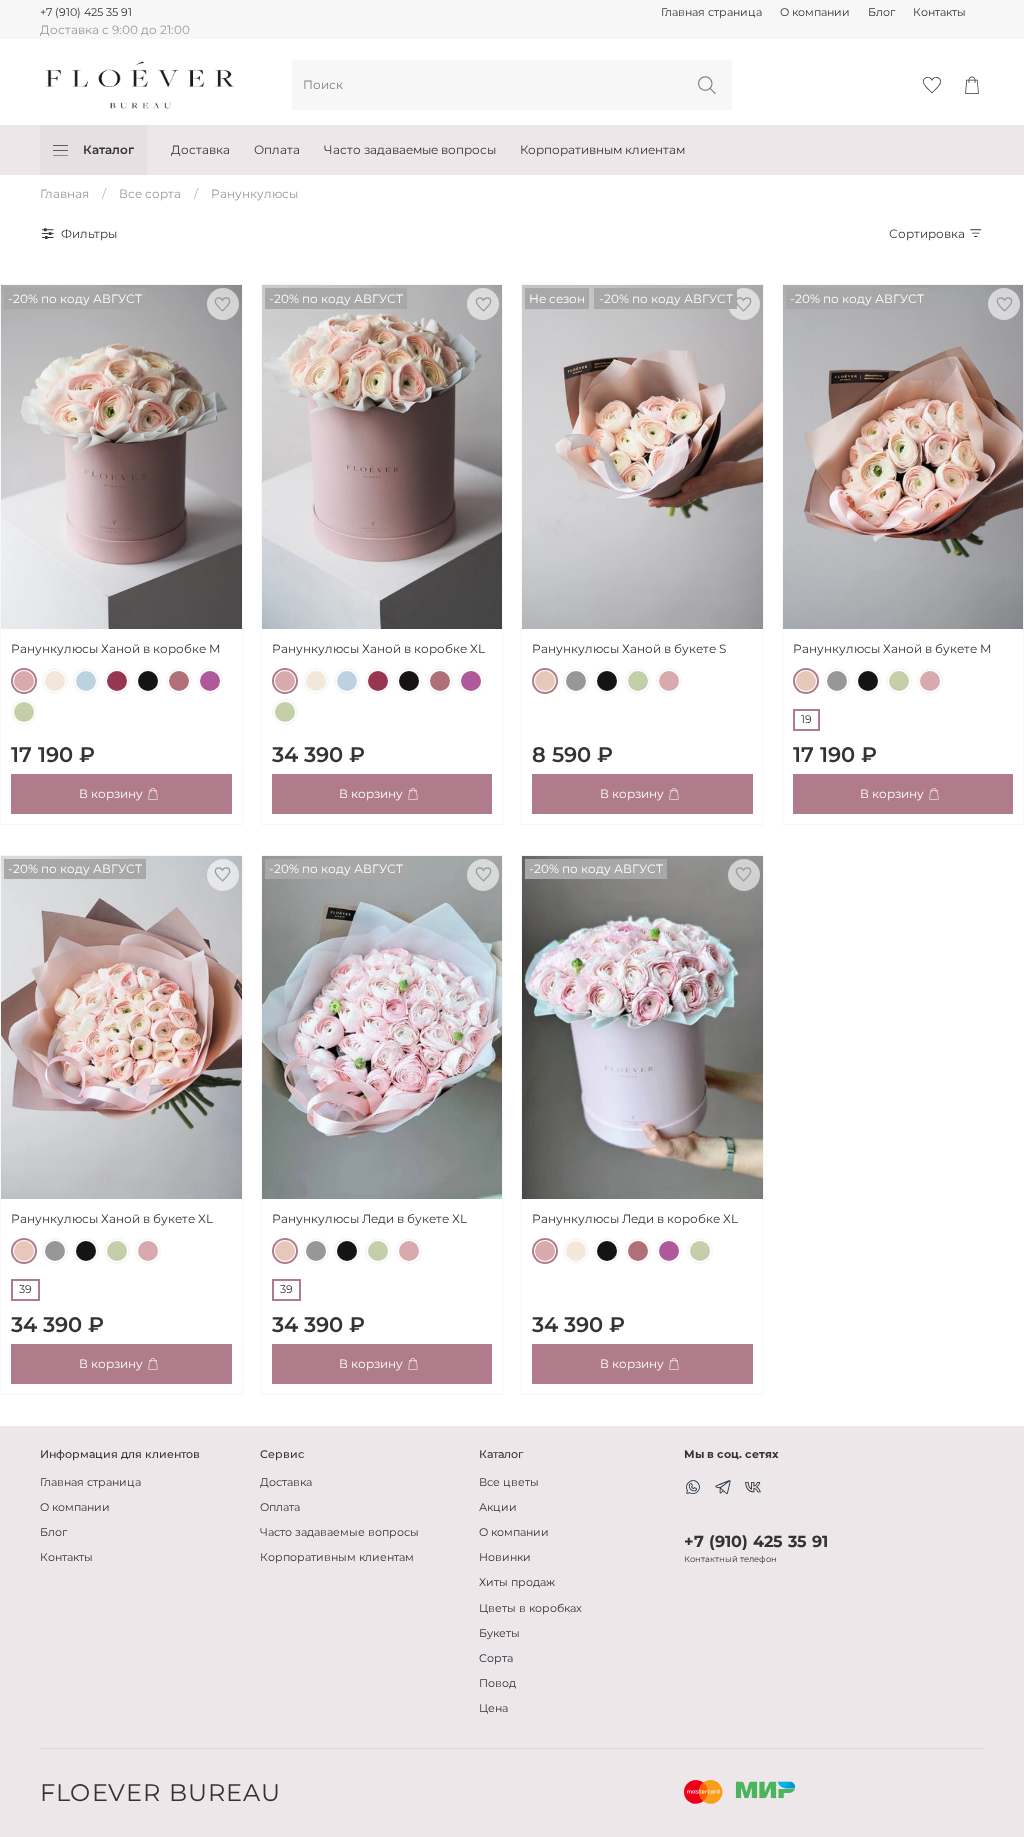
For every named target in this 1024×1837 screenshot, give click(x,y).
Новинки (505, 1557)
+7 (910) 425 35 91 (86, 12)
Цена (493, 1708)
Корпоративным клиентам (602, 149)
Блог (881, 12)
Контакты (939, 12)
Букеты (499, 1633)
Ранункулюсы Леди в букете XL (369, 1218)
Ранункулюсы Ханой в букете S (629, 648)
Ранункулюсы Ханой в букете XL (112, 1218)
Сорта (496, 1658)
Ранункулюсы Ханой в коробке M (115, 648)
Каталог (108, 149)
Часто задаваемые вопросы (410, 149)
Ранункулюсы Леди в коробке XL (635, 1218)
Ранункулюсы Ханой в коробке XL (378, 648)
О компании (815, 12)
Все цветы (509, 1482)
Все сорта (150, 193)
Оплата (277, 149)
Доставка (200, 149)
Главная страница (711, 12)
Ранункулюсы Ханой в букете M (892, 648)
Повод (497, 1683)
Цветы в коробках (530, 1608)
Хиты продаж (517, 1582)
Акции (498, 1507)
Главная (64, 193)
